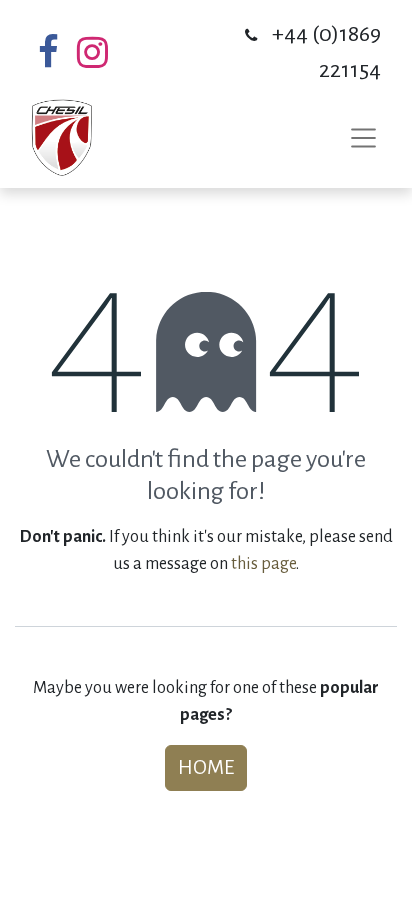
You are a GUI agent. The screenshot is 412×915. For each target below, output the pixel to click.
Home (206, 767)
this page (263, 564)
